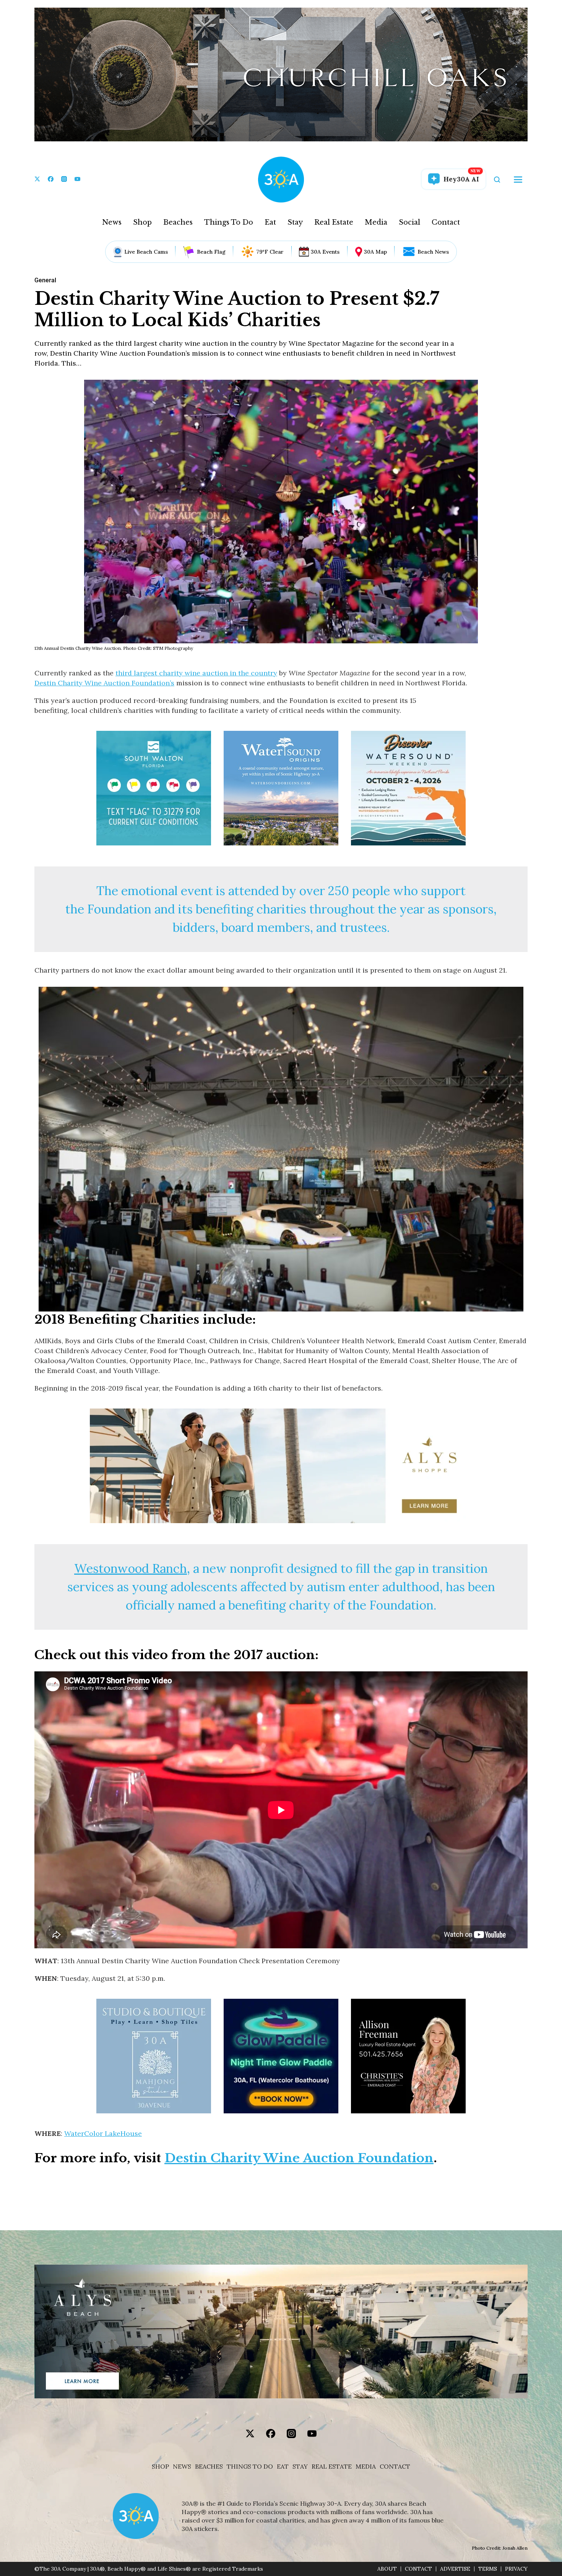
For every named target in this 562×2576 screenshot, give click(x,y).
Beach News (433, 252)
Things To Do (229, 222)
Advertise (455, 2569)
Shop (142, 222)
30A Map (375, 252)
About (387, 2569)
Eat (270, 222)
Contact (446, 222)
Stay (295, 222)
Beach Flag (211, 252)
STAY (300, 2467)
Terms (488, 2569)
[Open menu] (518, 180)
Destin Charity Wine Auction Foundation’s (104, 683)
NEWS (182, 2467)
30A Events (325, 252)
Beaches (178, 222)
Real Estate (334, 222)
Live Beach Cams (146, 252)
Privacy (516, 2569)
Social (409, 222)
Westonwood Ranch (131, 1568)
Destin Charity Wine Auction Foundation (299, 2158)
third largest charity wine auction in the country (196, 673)
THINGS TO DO (250, 2467)
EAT (283, 2467)
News (112, 222)
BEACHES (209, 2467)
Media (376, 222)
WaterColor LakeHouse (103, 2133)
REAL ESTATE (332, 2467)
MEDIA (366, 2467)
